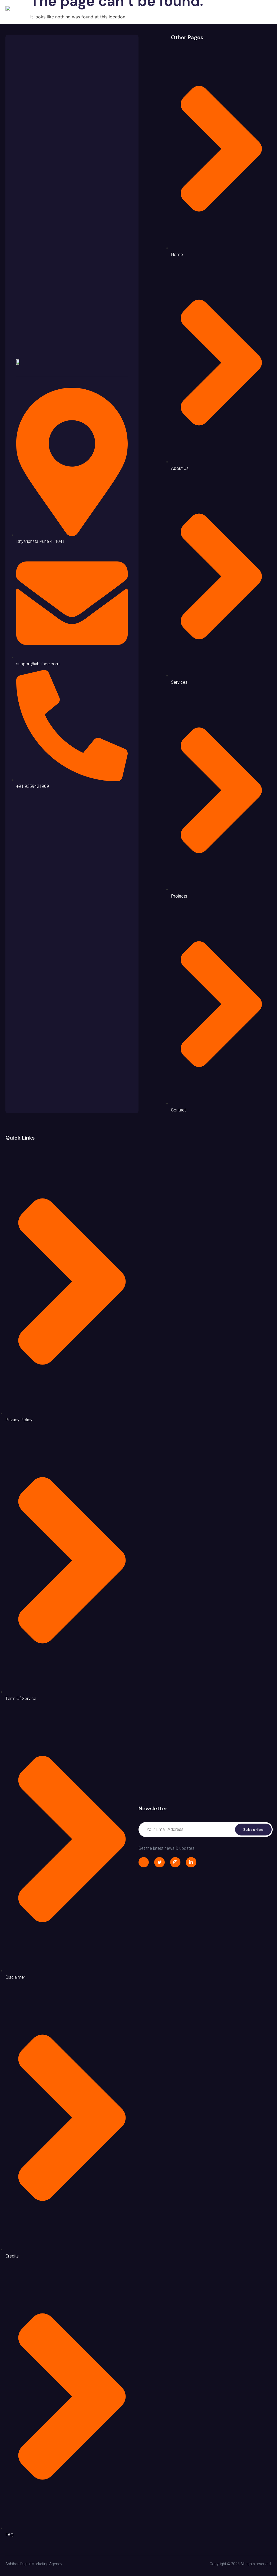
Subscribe (253, 1830)
